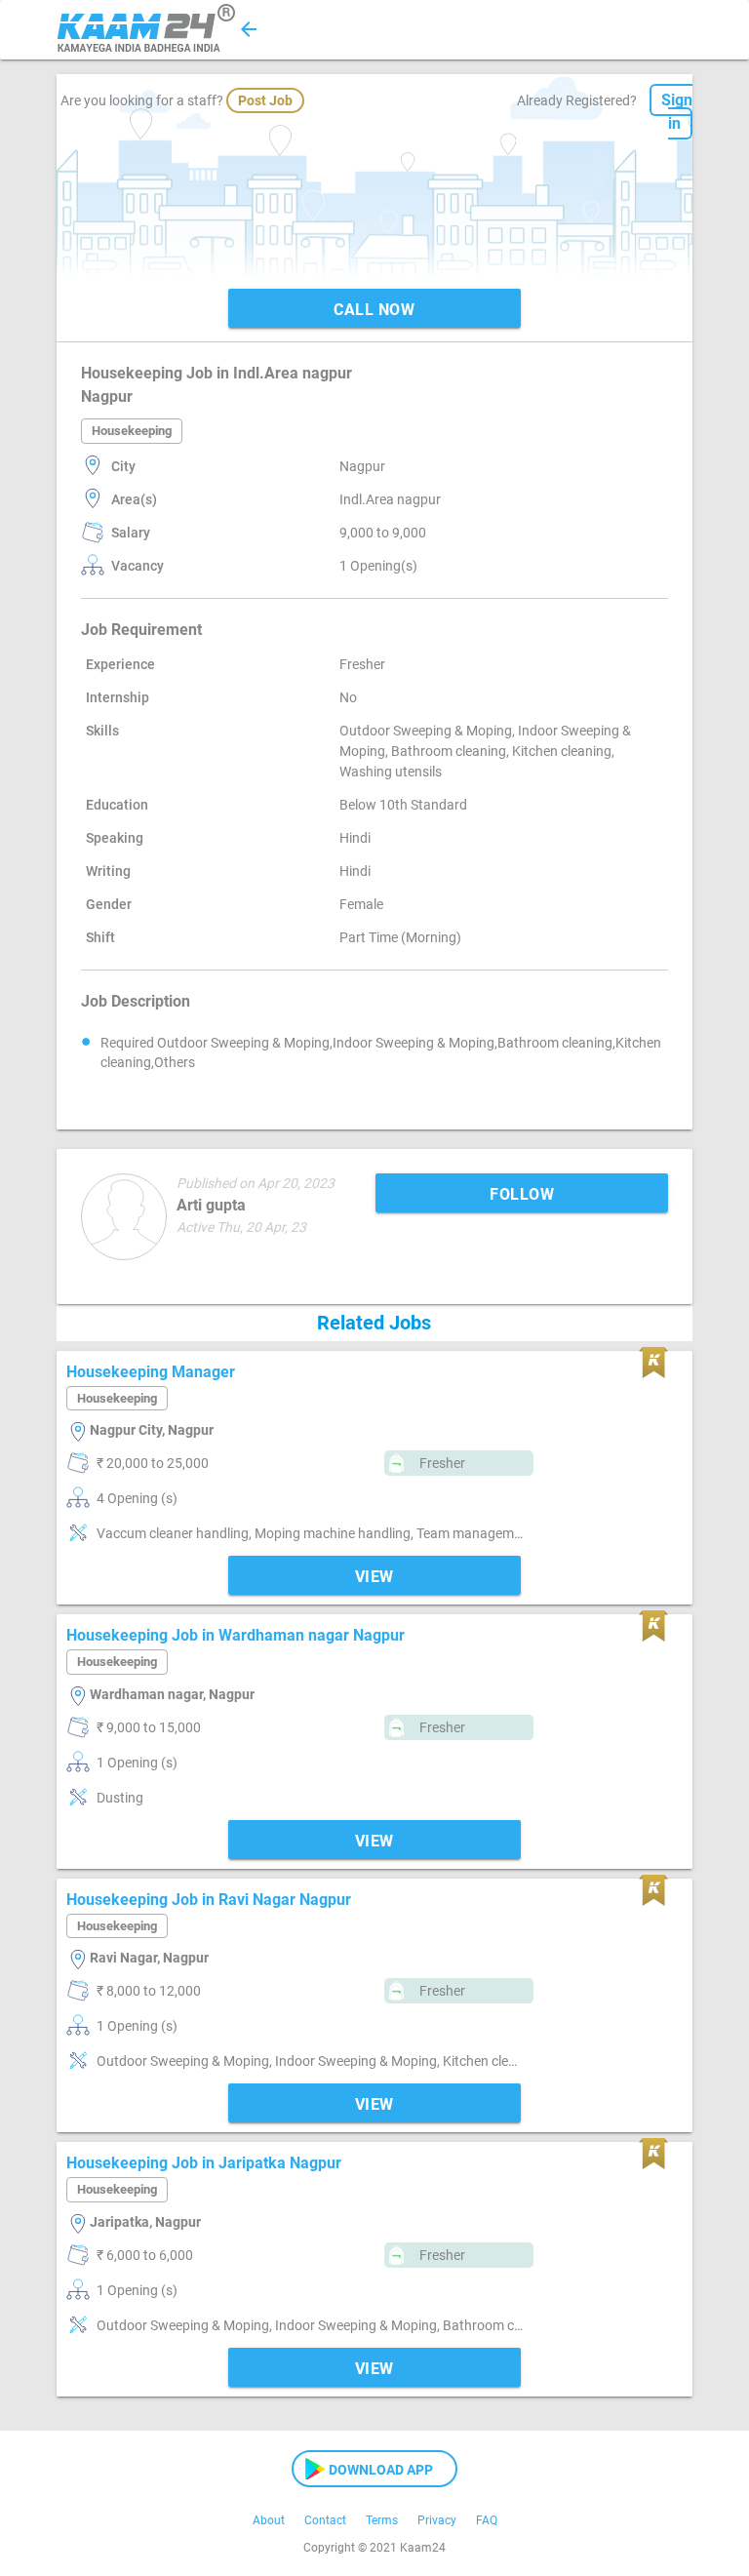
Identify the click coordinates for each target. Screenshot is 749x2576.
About (269, 2520)
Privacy (437, 2520)
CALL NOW (374, 310)
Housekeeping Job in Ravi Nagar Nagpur (209, 1900)
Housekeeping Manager (151, 1372)
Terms (382, 2520)
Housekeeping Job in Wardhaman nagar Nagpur (236, 1635)
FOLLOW (522, 1194)
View (374, 1577)
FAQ (487, 2520)
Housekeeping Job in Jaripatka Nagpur (204, 2163)
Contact (325, 2520)
